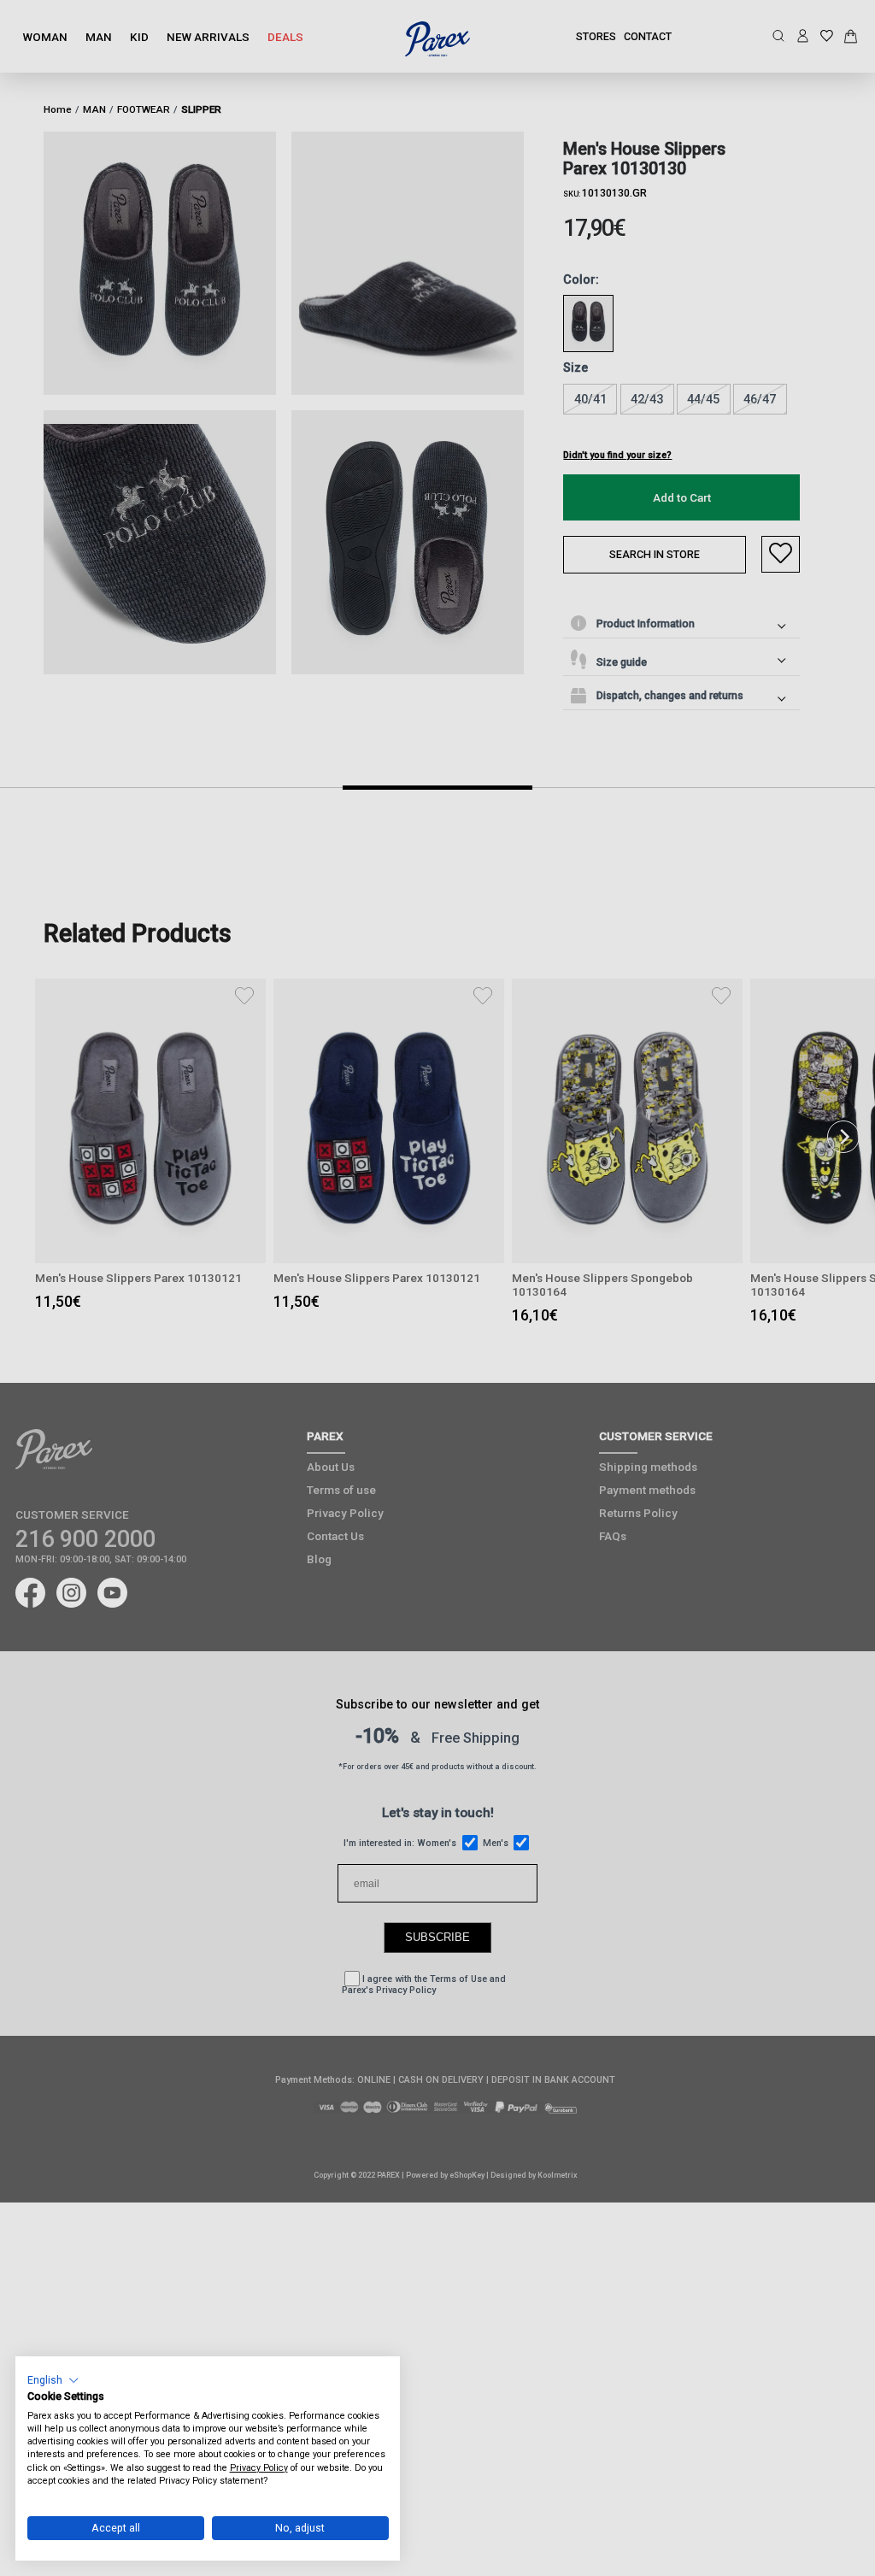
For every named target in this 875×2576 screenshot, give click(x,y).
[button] (53, 2380)
